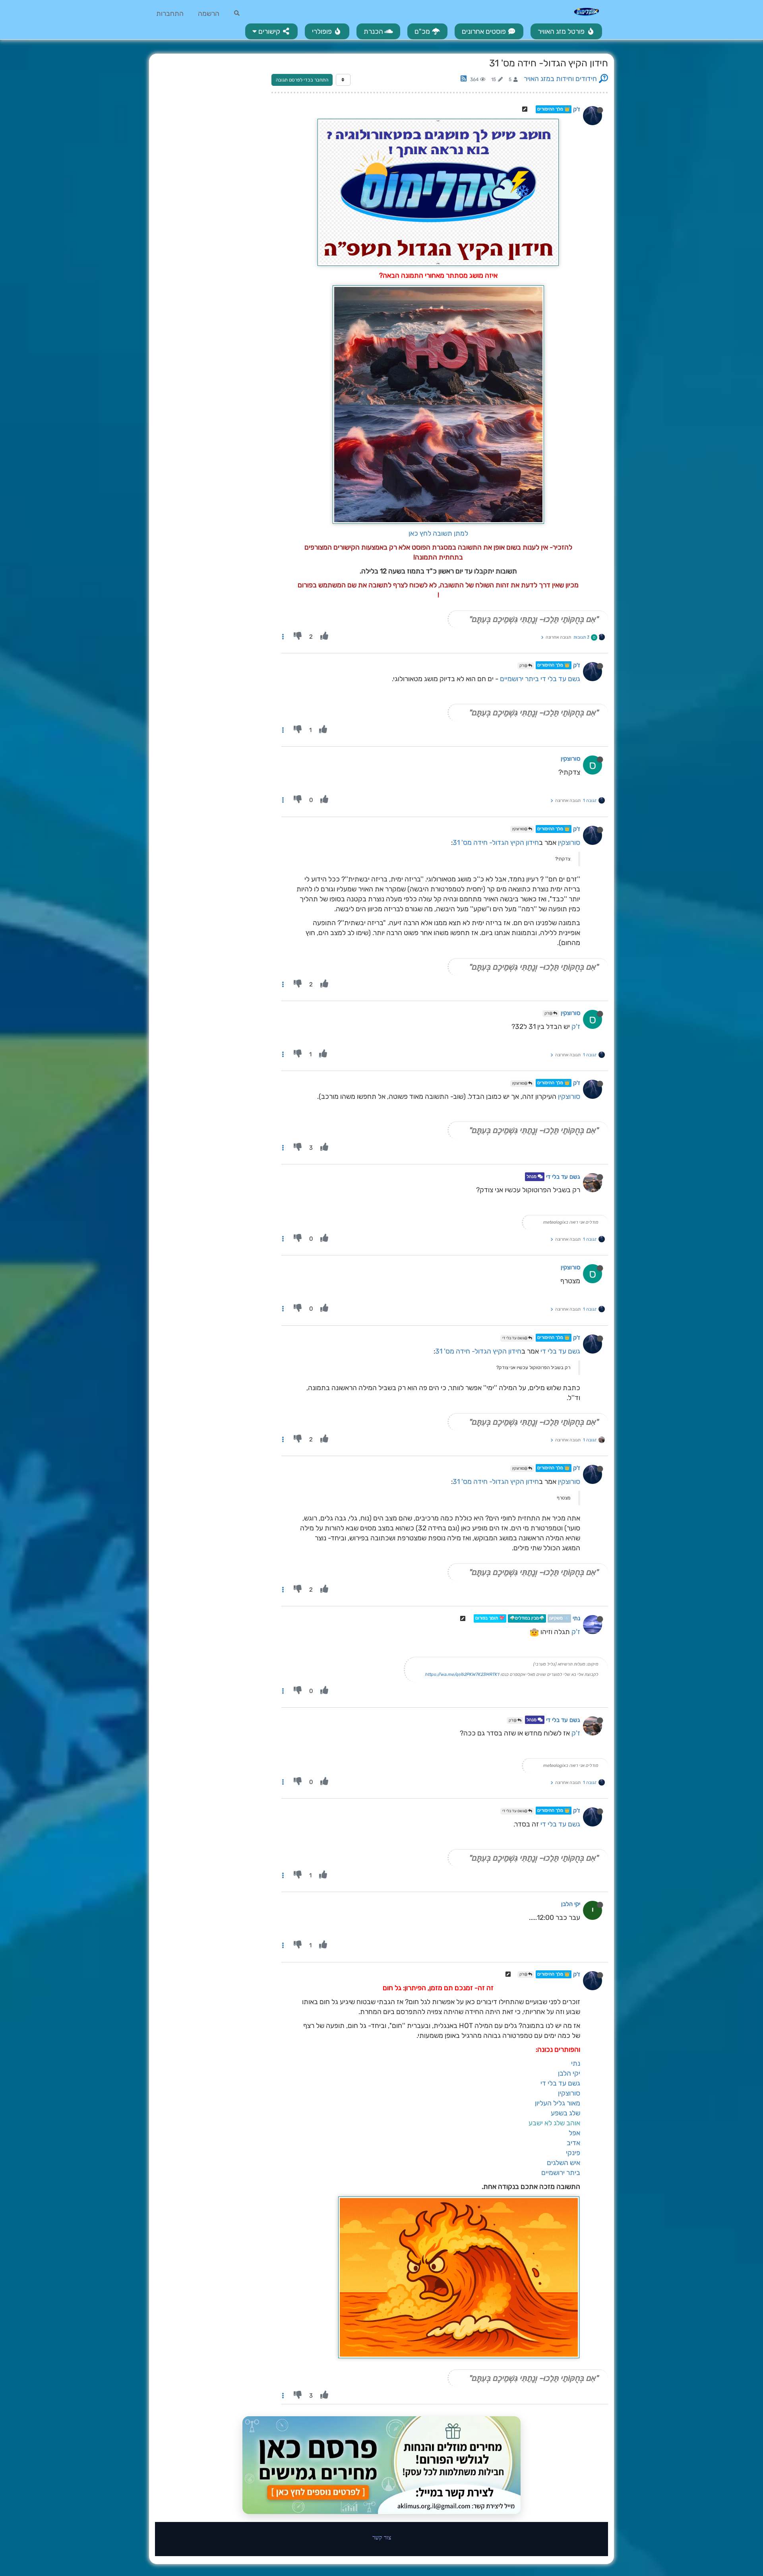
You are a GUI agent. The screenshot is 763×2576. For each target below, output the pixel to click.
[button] (271, 31)
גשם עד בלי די (560, 679)
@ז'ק (524, 666)
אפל (574, 2133)
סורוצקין (570, 759)
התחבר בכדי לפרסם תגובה (302, 80)
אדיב (573, 2143)
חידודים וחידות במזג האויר (560, 79)
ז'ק (577, 109)
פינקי (573, 2153)
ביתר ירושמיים (519, 679)
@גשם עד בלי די (515, 1338)
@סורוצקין (520, 829)
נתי (576, 1619)
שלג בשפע (565, 2113)
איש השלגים (564, 2163)
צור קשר (382, 2537)
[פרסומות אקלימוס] (381, 2465)
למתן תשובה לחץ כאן (438, 533)
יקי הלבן (571, 1904)
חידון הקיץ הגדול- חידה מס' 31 (496, 843)
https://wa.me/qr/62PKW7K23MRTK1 (462, 1674)
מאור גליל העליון (558, 2103)
